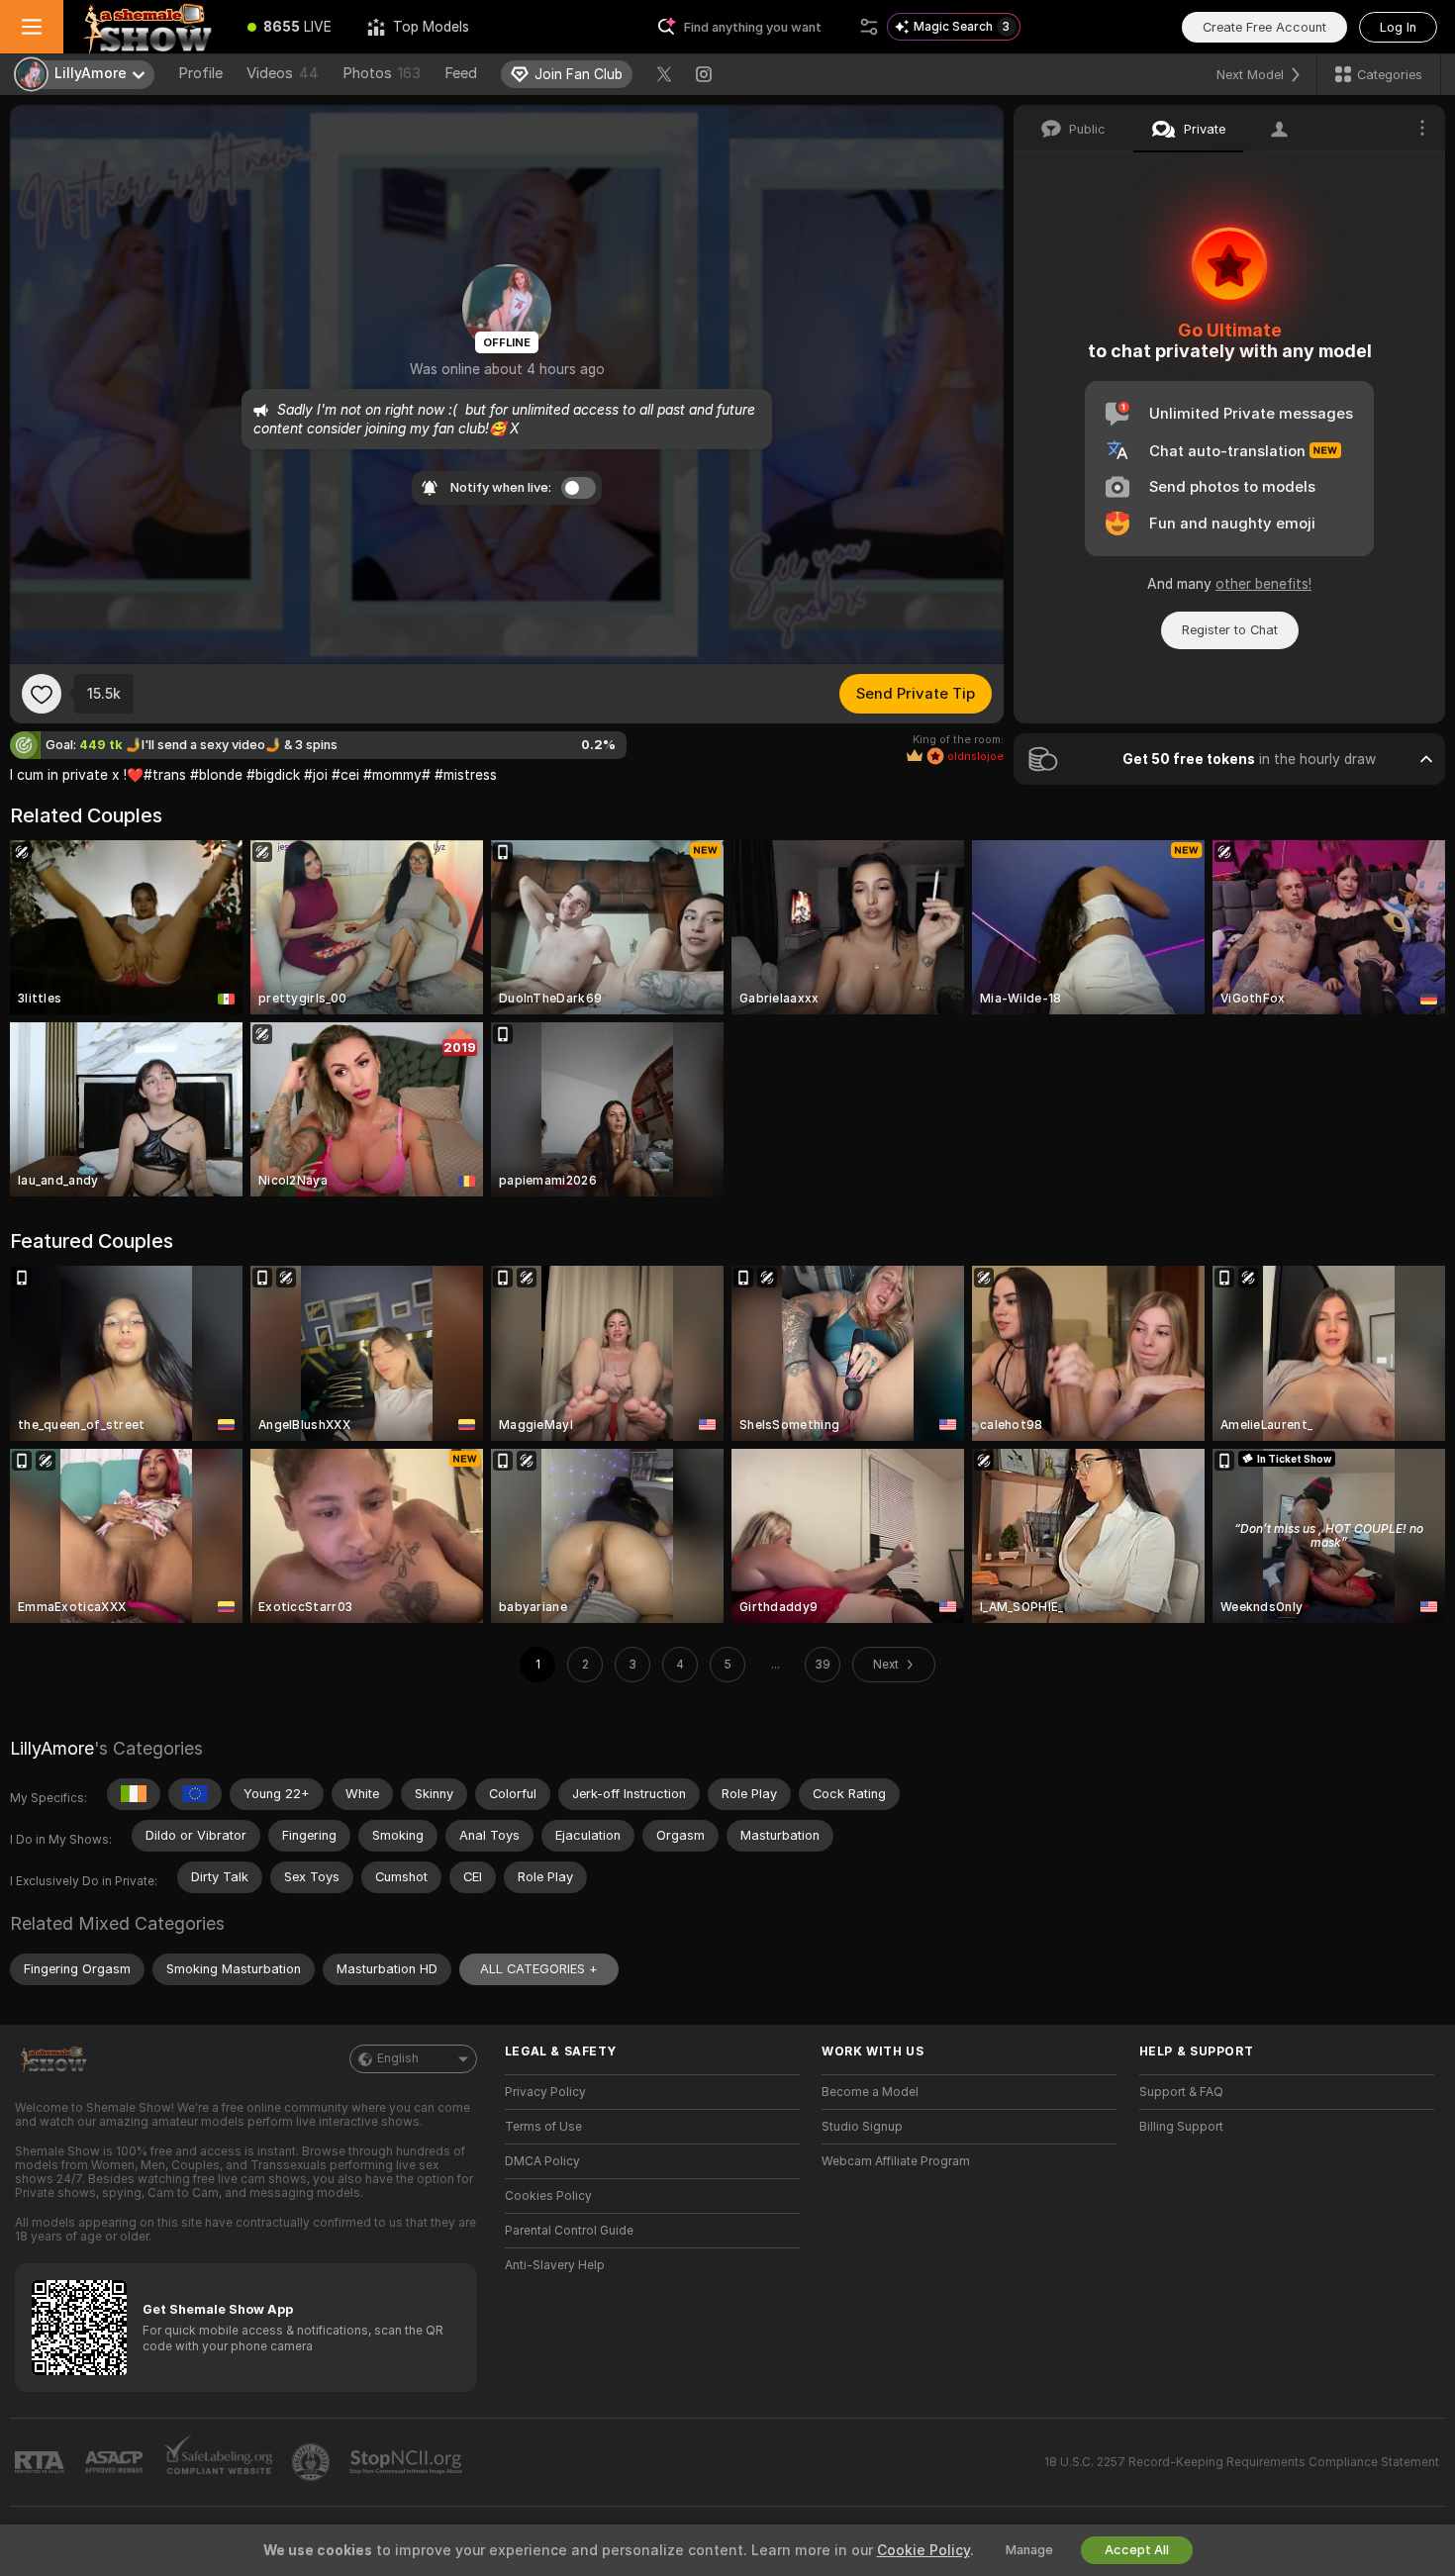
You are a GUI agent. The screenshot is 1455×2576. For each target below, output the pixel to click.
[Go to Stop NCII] (408, 2462)
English (398, 2058)
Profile (200, 73)
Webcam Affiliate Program (896, 2161)
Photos (382, 73)
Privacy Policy (545, 2092)
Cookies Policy (548, 2196)
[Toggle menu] (32, 27)
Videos (283, 73)
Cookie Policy (923, 2550)
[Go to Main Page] (146, 27)
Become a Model (870, 2092)
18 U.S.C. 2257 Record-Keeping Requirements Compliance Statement (1242, 2462)
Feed (461, 73)
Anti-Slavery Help (555, 2265)
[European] (195, 1794)
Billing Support (1181, 2127)
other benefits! (1263, 584)
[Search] (869, 27)
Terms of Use (543, 2127)
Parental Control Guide (569, 2231)
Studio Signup (862, 2127)
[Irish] (134, 1794)
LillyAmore (52, 1748)
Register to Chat (1230, 630)
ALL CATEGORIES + (539, 1969)
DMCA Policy (542, 2161)
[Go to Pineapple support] (313, 2462)
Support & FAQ (1181, 2092)
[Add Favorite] (42, 694)
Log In (1398, 27)
